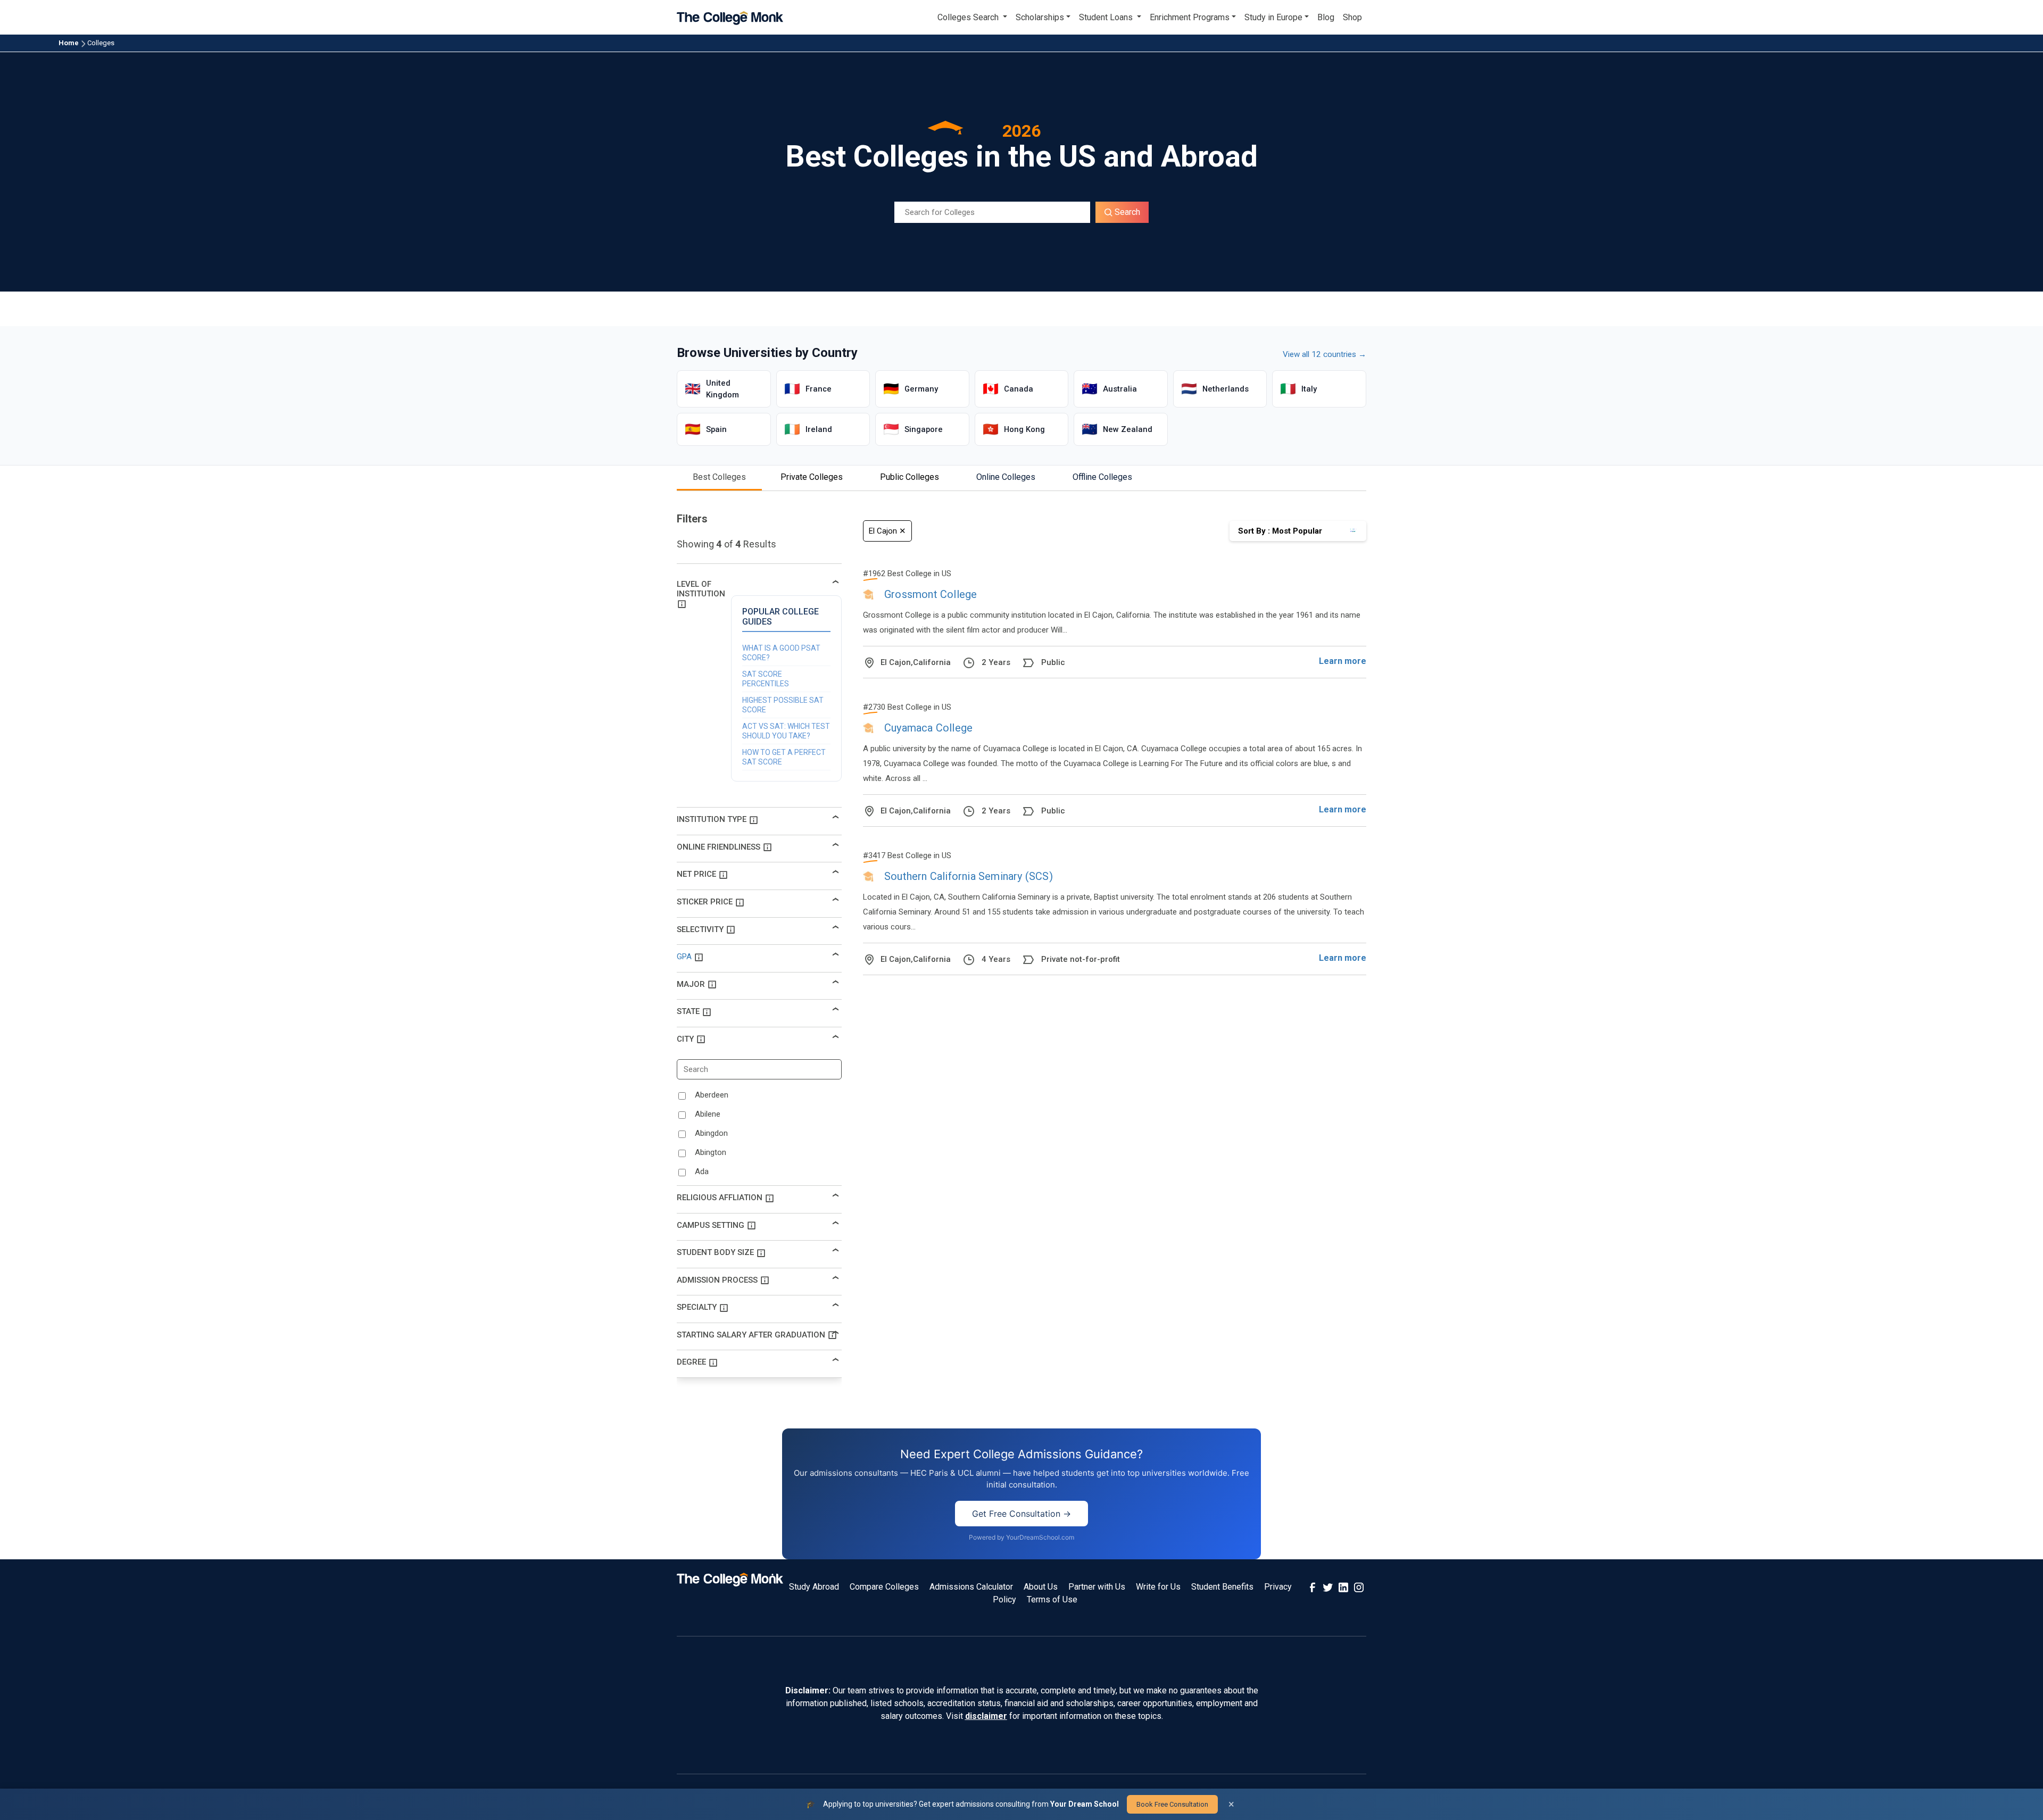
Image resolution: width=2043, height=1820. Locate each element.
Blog (1326, 17)
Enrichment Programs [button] (1190, 17)
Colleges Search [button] (969, 17)
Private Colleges (812, 477)
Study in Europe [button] (1273, 17)
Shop (1352, 17)
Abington (711, 1152)
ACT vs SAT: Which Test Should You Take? (786, 731)
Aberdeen (712, 1095)
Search (1126, 212)
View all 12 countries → (1324, 354)
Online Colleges (1006, 477)
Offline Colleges (1102, 477)
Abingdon (711, 1133)
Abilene (708, 1114)
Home (69, 43)
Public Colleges (910, 477)
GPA (684, 957)
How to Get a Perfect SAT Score (784, 757)
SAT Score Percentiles (766, 679)
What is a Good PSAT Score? (781, 653)
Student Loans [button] (1107, 17)
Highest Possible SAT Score (783, 705)
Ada (702, 1171)
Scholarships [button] (1040, 17)
